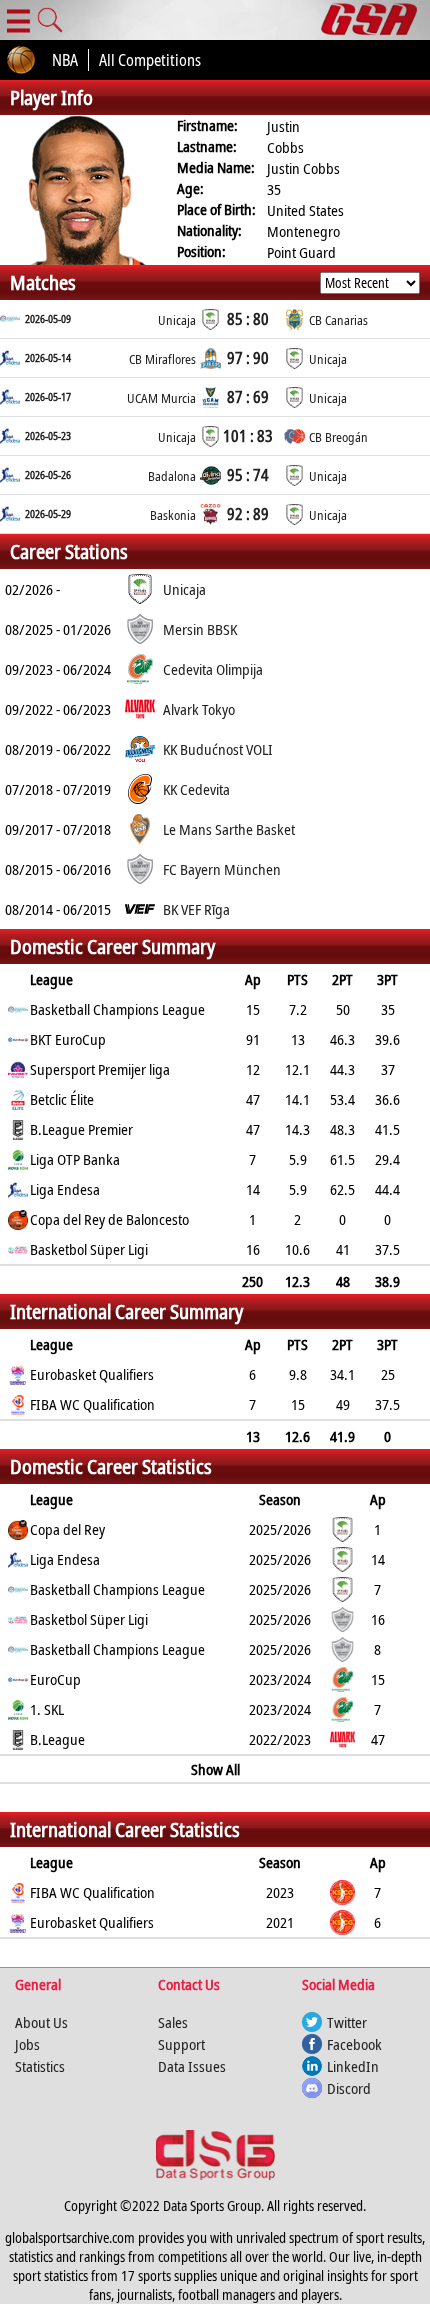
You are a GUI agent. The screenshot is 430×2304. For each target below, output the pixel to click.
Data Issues (192, 2066)
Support (181, 2044)
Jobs (27, 2044)
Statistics (40, 2066)
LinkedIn (353, 2066)
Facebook (354, 2044)
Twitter (347, 2022)
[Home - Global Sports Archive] (375, 20)
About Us (41, 2022)
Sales (173, 2022)
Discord (349, 2088)
